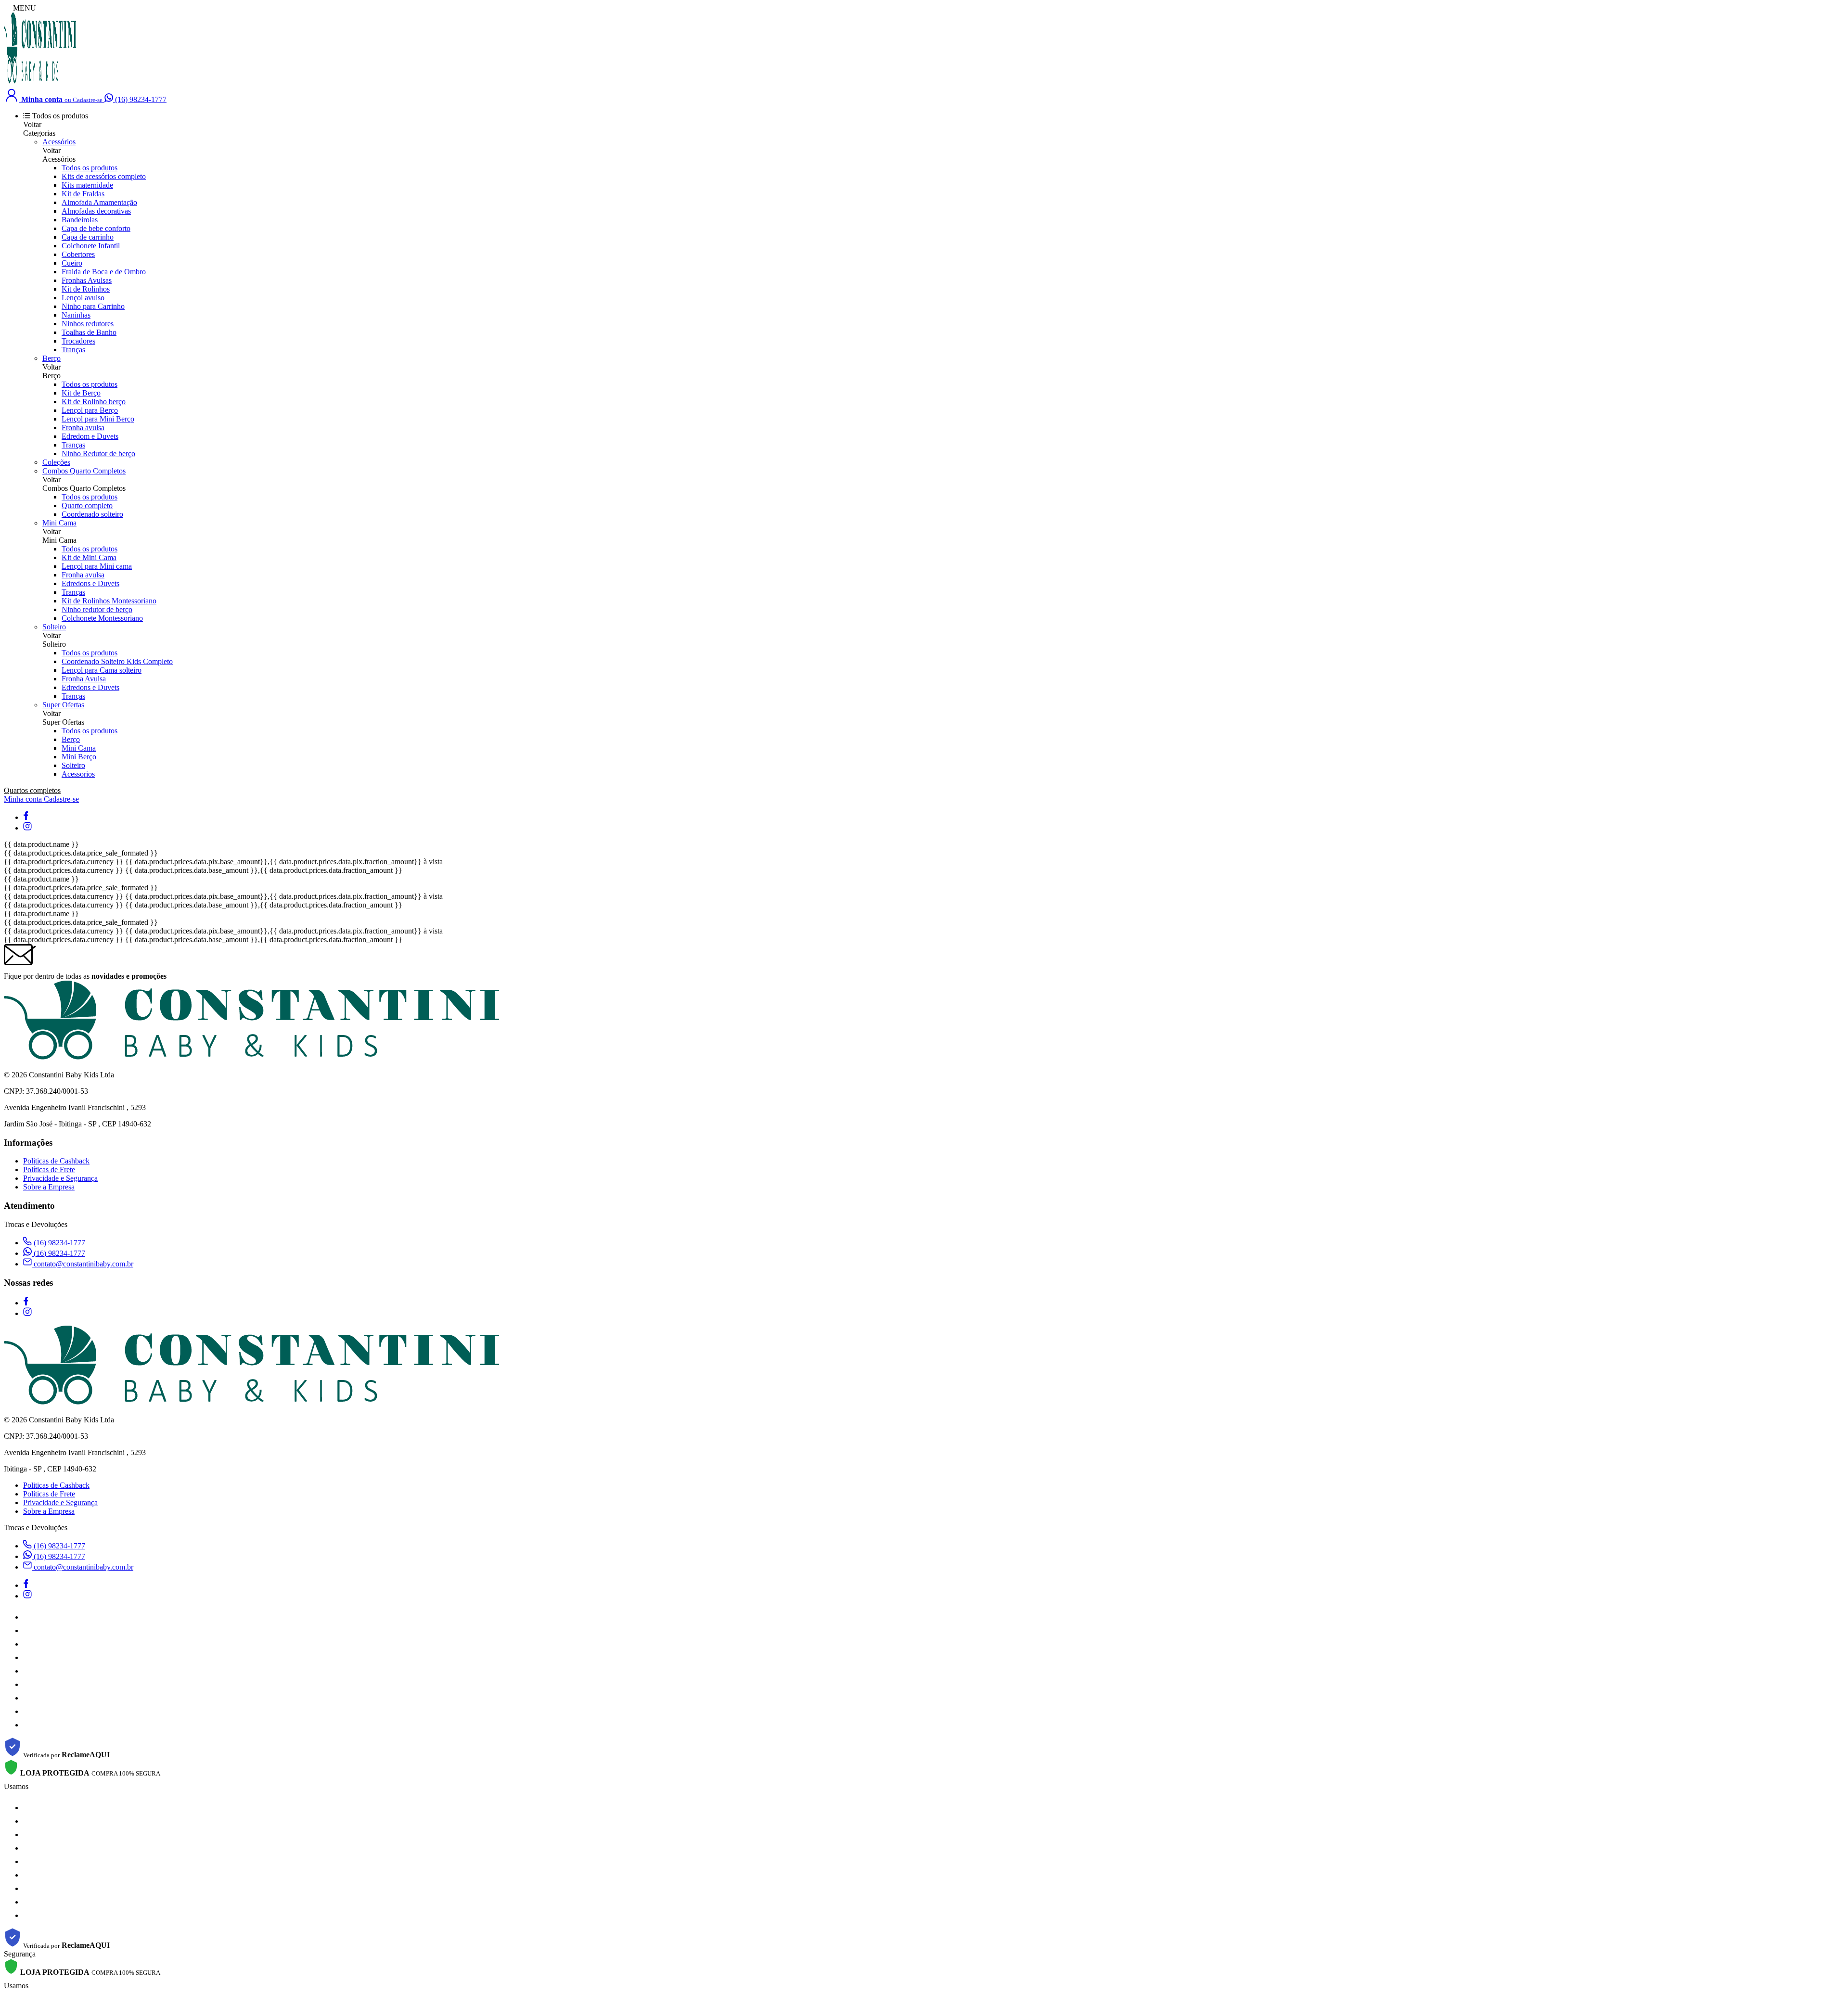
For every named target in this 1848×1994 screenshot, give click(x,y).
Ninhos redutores (88, 324)
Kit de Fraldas (83, 194)
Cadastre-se (61, 799)
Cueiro (72, 263)
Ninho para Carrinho (93, 306)
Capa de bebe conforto (96, 228)
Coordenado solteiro (92, 514)
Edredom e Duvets (90, 436)
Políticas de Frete (49, 1170)
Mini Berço (79, 757)
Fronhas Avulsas (87, 280)
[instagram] (27, 828)
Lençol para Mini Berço (98, 419)
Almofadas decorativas (96, 211)
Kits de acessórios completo (104, 176)
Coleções (56, 462)
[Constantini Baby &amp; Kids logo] (40, 82)
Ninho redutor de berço (97, 609)
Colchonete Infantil (91, 246)
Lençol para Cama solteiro (102, 670)
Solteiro (54, 627)
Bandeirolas (80, 220)
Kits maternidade (87, 185)
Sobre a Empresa (49, 1187)
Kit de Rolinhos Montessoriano (109, 601)
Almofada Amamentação (99, 202)
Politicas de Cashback (56, 1161)
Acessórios (59, 142)
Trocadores (78, 341)
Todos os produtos (90, 168)
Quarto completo (87, 505)
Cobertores (78, 254)
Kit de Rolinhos (86, 289)
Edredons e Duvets (90, 583)
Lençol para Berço (90, 410)
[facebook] (26, 817)
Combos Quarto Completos (84, 471)
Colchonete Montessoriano (102, 618)
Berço (51, 358)
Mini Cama (59, 523)
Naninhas (76, 315)
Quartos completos (32, 790)
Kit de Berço (81, 393)
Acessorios (78, 774)
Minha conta (24, 799)
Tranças (73, 350)
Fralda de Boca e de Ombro (104, 272)
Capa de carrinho (88, 237)
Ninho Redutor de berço (98, 454)
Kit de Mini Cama (89, 557)
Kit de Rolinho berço (94, 402)
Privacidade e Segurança (60, 1178)
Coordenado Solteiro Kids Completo (117, 661)
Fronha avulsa (83, 428)
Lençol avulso (83, 298)
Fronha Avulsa (84, 679)
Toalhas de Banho (89, 332)
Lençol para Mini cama (97, 566)
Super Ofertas (63, 705)
